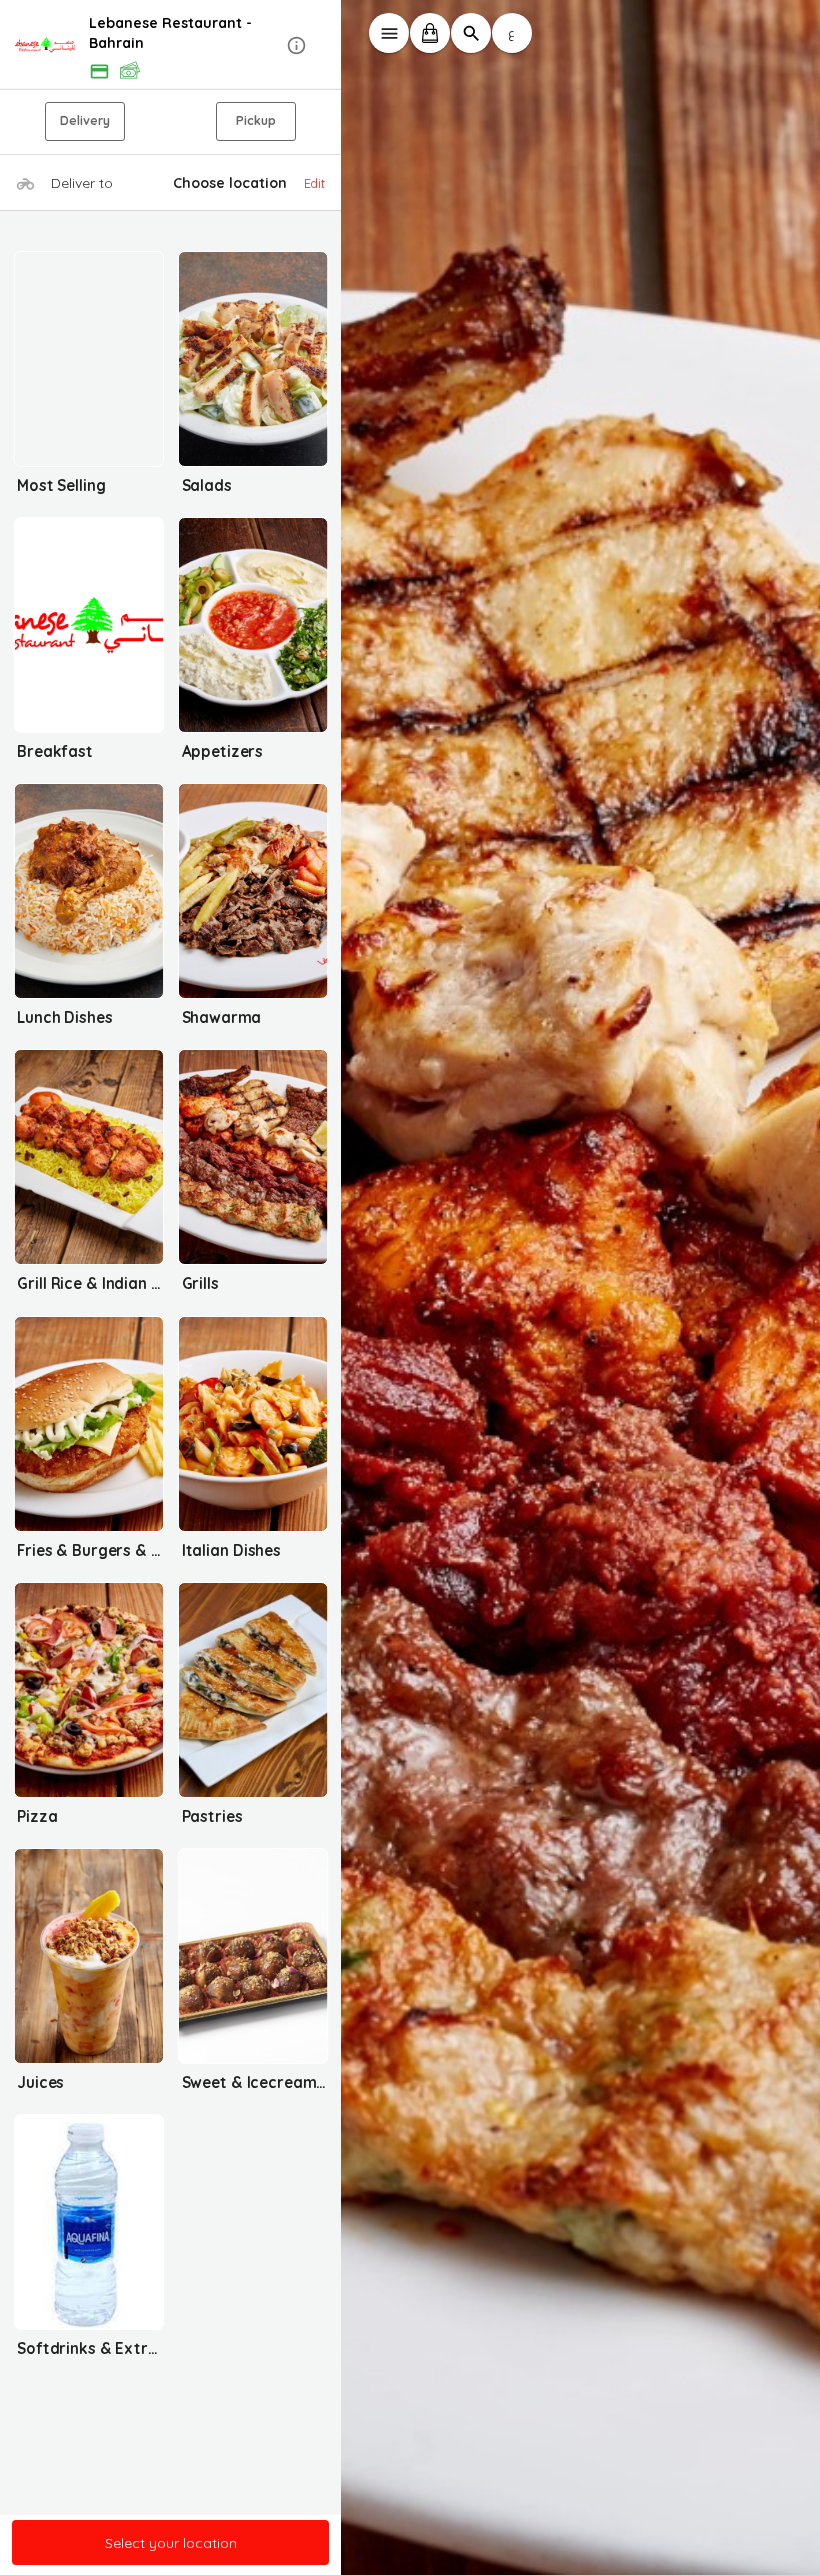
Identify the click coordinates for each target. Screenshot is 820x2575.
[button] (171, 45)
